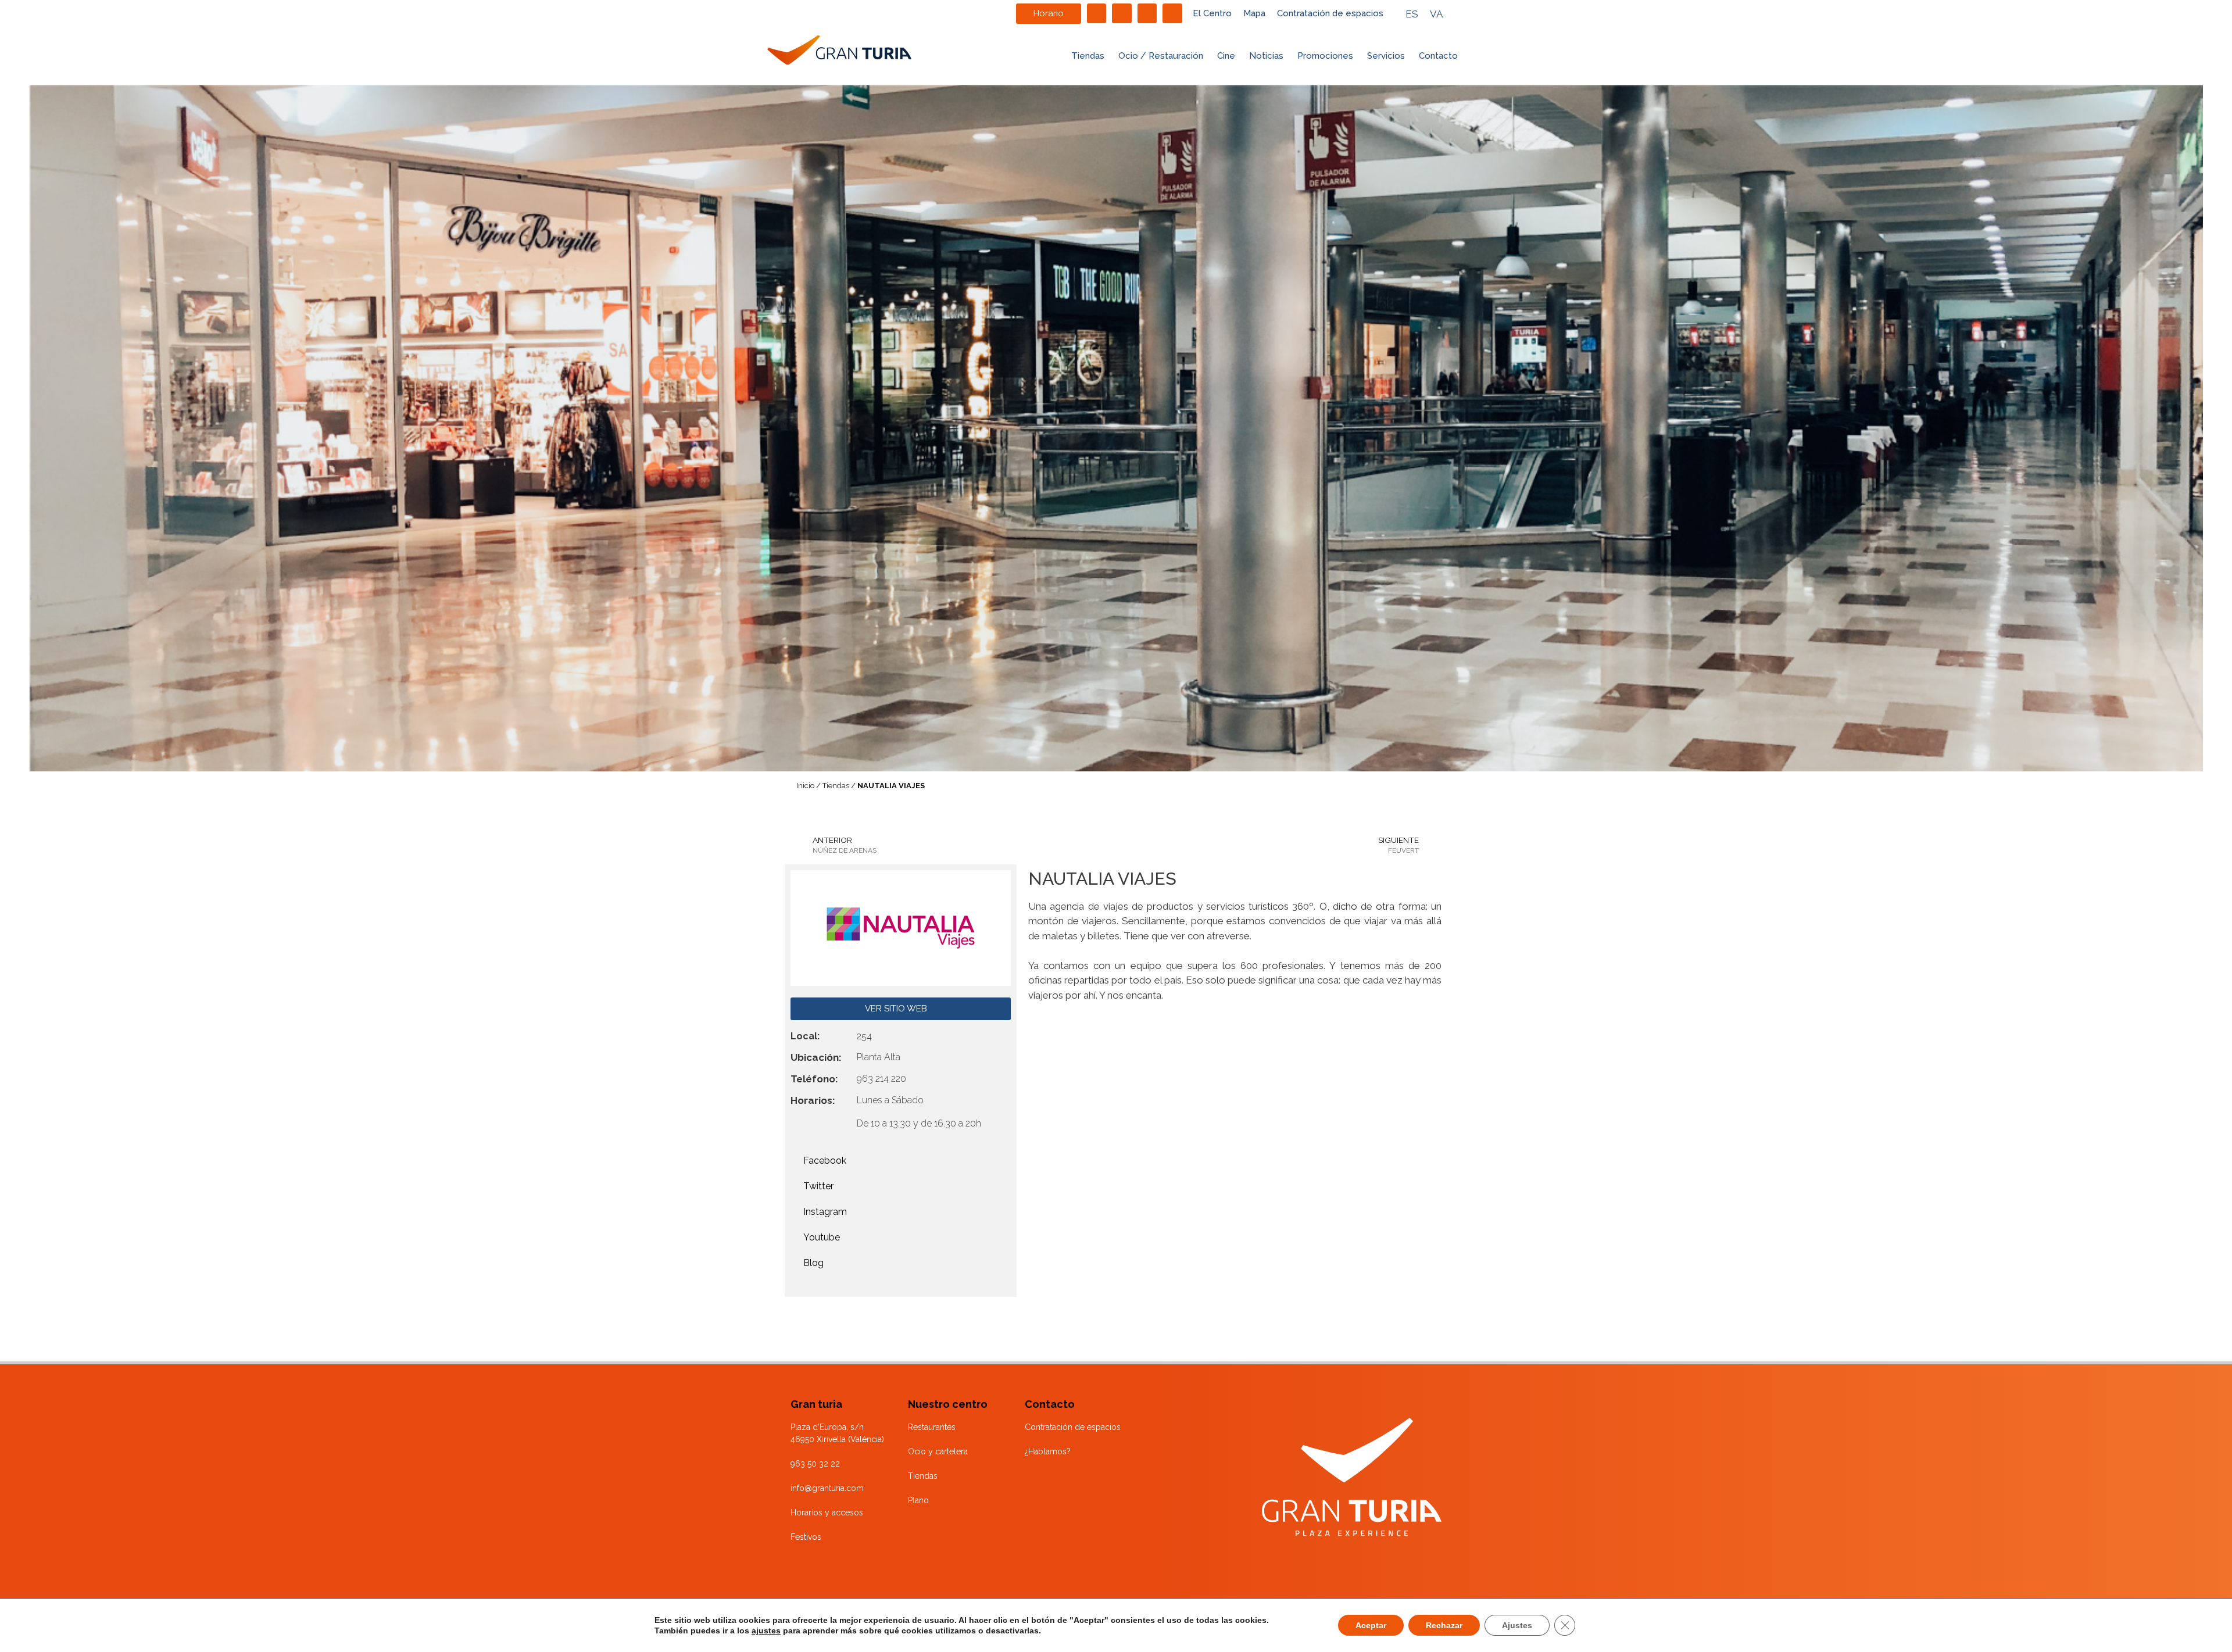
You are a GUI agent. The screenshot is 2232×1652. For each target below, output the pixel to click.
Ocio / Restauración (1161, 56)
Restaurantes (932, 1427)
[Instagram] (1122, 13)
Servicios (1386, 56)
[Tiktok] (1172, 13)
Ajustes (1517, 1625)
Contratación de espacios (1330, 13)
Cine (1226, 56)
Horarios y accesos (827, 1512)
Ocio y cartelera (938, 1451)
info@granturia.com (827, 1488)
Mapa (1254, 13)
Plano (918, 1500)
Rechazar (1444, 1625)
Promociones (1325, 56)
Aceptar (1371, 1625)
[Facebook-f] (1097, 13)
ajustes (766, 1630)
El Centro (1212, 13)
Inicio (805, 786)
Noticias (1266, 56)
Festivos (806, 1537)
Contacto (1438, 56)
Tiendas (1088, 56)
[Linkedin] (1147, 13)
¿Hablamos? (1048, 1451)
